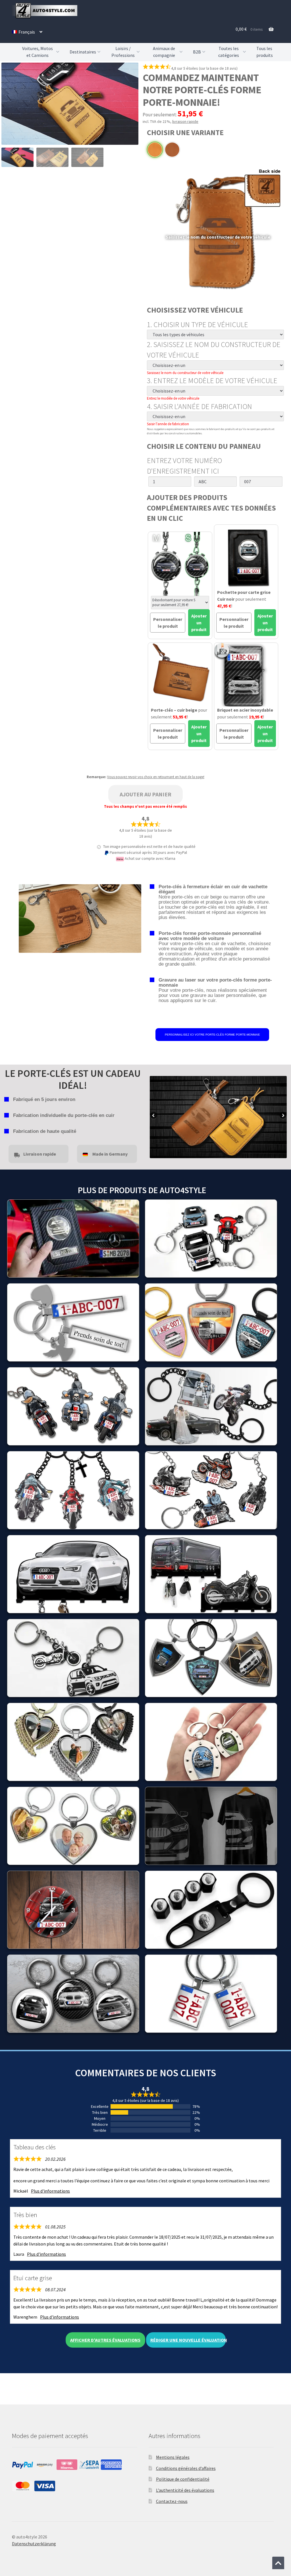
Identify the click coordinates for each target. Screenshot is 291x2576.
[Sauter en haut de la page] (278, 2563)
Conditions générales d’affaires (186, 2468)
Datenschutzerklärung (34, 2544)
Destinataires (83, 52)
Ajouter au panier (145, 794)
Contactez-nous (172, 2501)
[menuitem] (27, 32)
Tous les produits (265, 52)
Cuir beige (155, 150)
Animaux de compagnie (164, 52)
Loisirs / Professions (123, 52)
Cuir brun (172, 150)
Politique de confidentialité (183, 2479)
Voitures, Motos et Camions (38, 52)
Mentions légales (173, 2457)
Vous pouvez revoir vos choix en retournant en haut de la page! (156, 777)
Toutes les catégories (229, 52)
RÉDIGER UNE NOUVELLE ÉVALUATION (188, 2340)
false (154, 1116)
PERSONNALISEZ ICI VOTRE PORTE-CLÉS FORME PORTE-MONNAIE (212, 1035)
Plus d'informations (50, 2191)
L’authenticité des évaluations (185, 2490)
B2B (197, 52)
